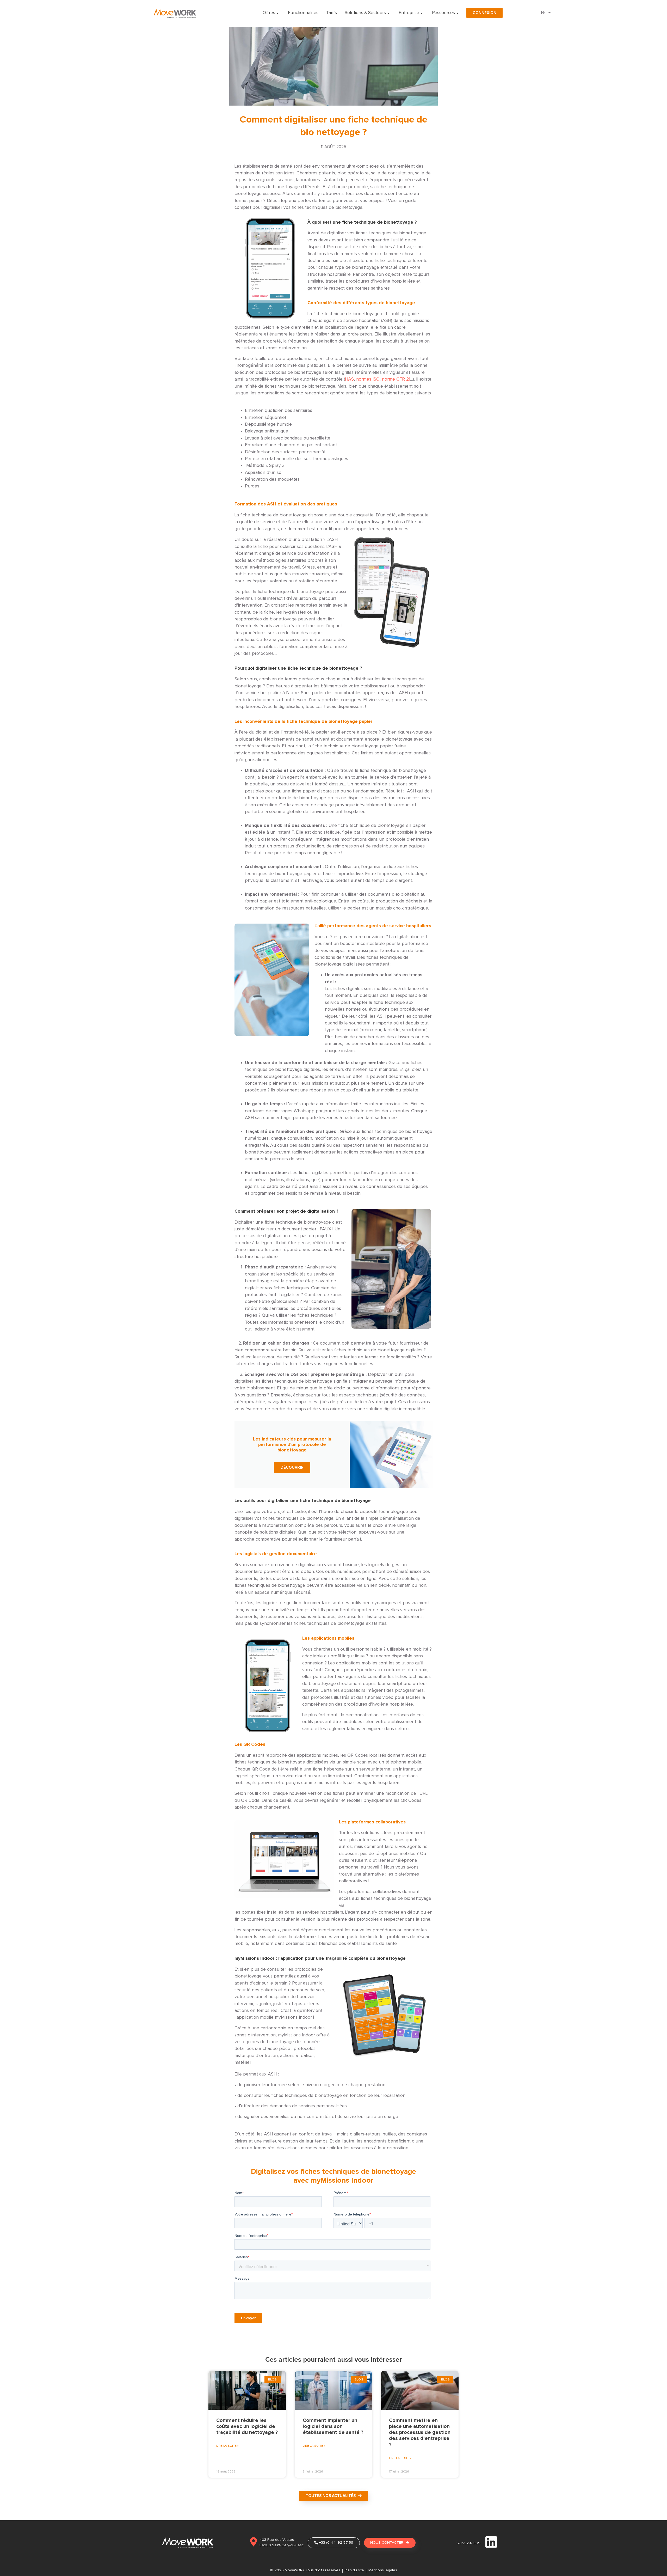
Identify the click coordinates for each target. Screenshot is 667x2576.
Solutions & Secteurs (365, 13)
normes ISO (368, 379)
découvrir (292, 1467)
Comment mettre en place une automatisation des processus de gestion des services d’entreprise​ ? (420, 2432)
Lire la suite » (227, 2446)
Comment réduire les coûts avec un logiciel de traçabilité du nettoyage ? (247, 2426)
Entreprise (409, 13)
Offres (269, 13)
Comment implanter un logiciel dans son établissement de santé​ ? (333, 2426)
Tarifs (332, 13)
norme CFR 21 (396, 379)
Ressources (443, 13)
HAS (349, 379)
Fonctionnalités (303, 13)
